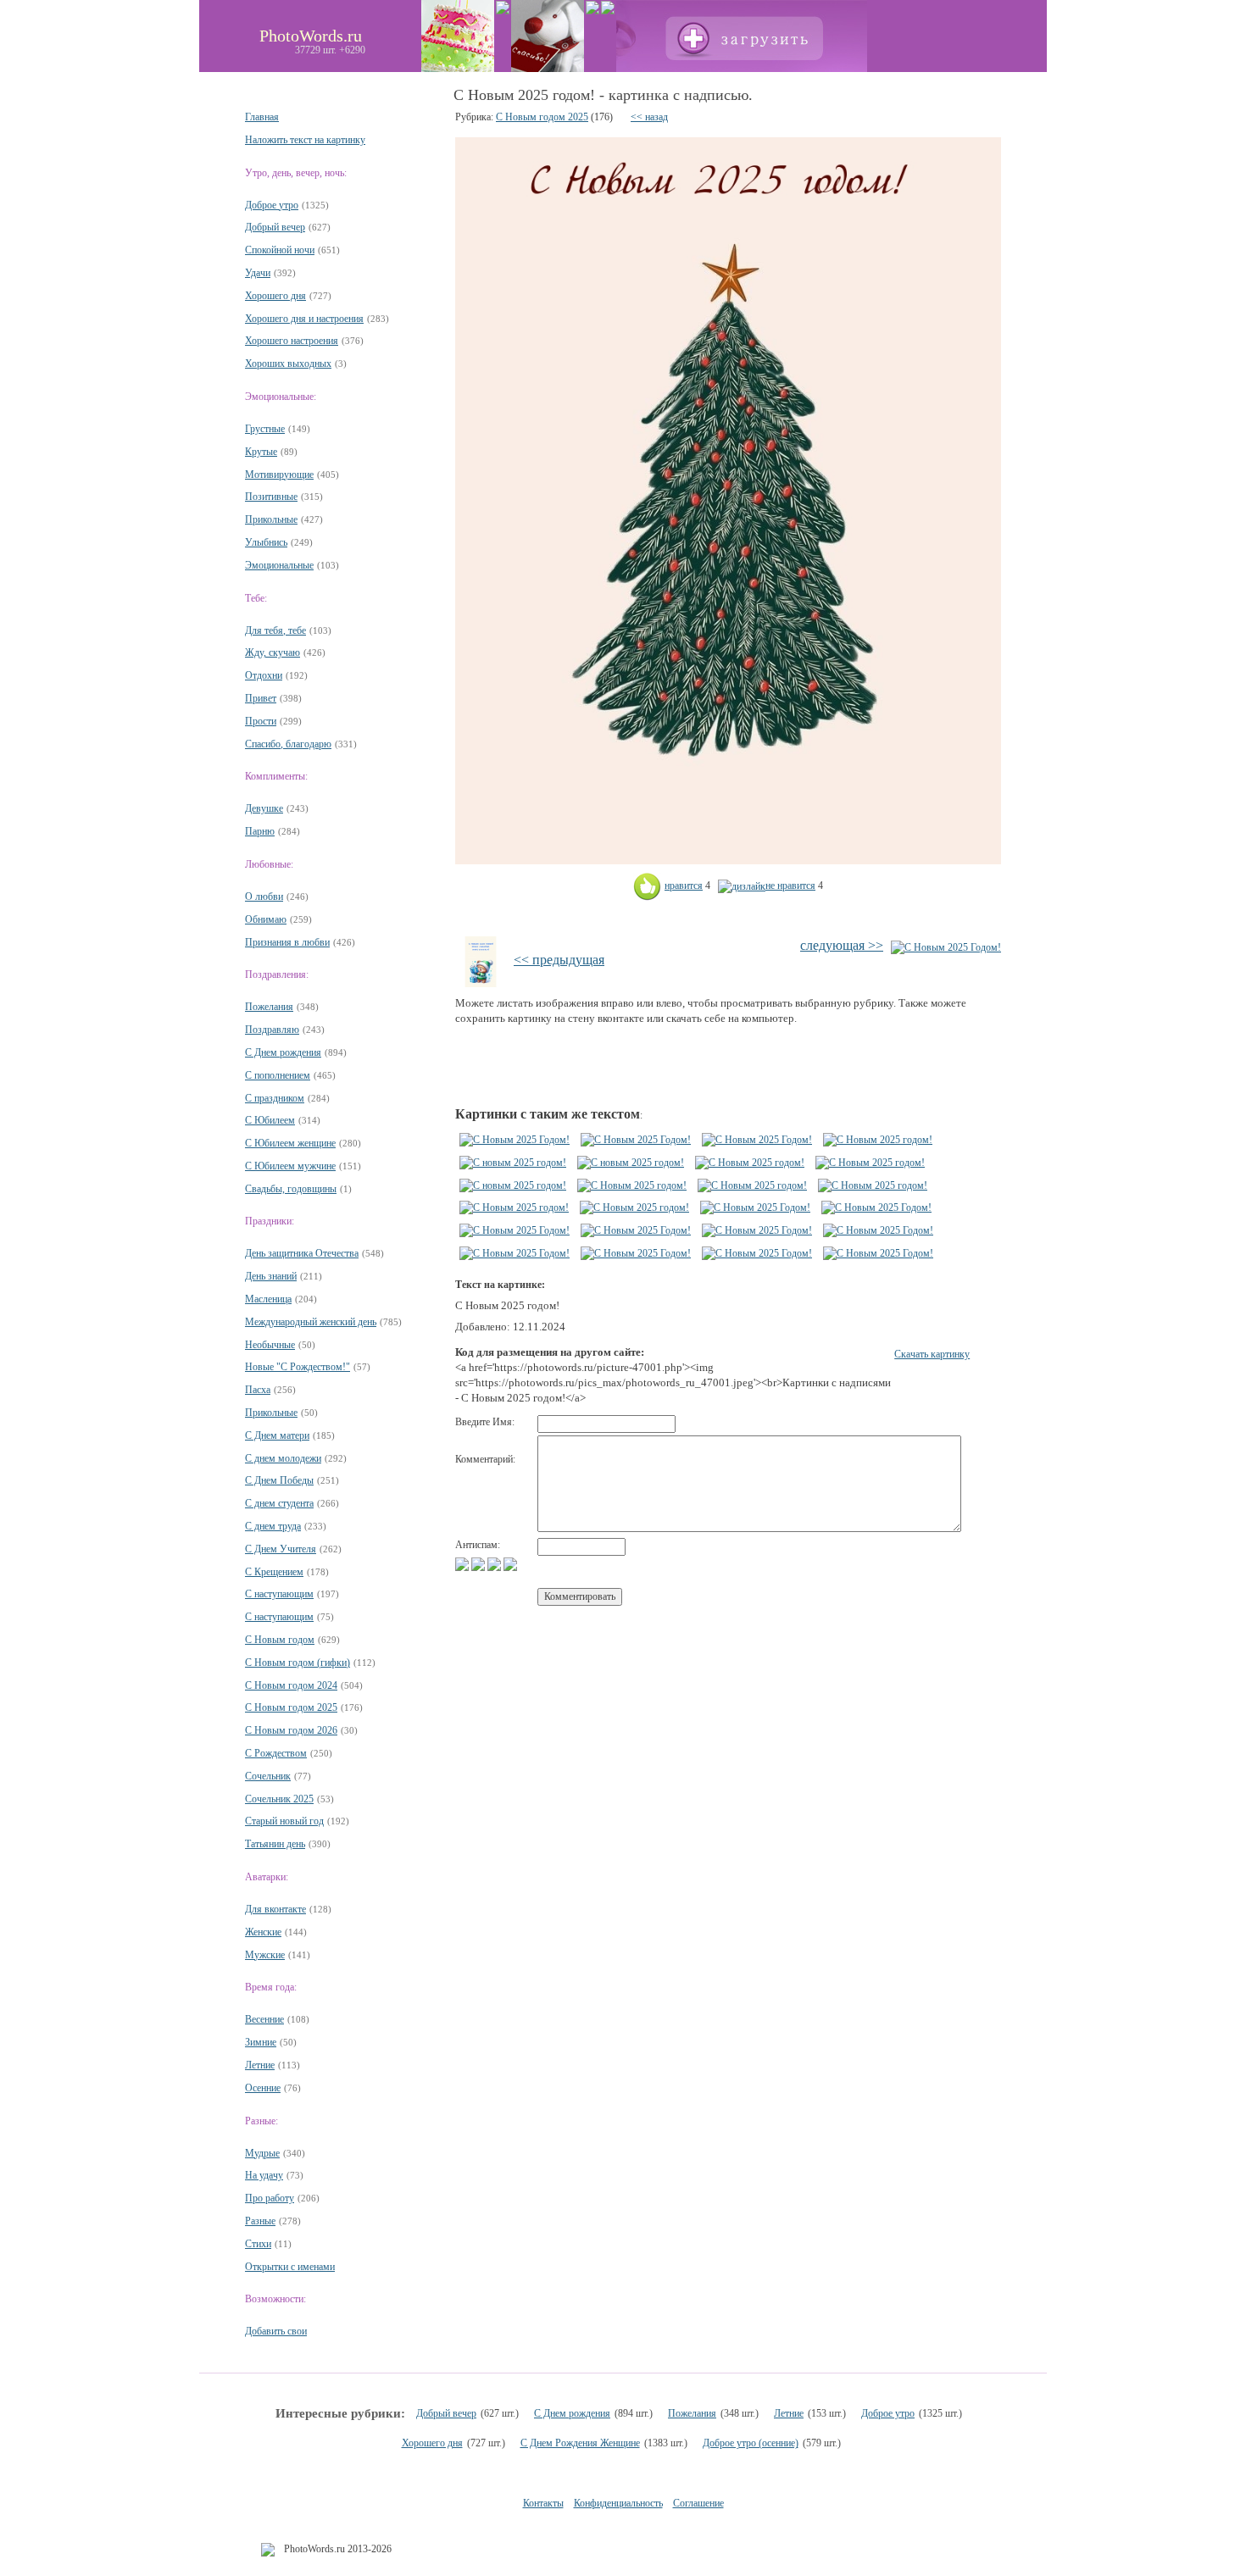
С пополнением (278, 1075)
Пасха (258, 1390)
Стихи (258, 2244)
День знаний (271, 1276)
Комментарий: (485, 1459)
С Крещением (274, 1572)
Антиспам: (478, 1545)
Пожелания (269, 1007)
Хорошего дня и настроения (304, 319)
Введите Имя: (485, 1422)
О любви (264, 897)
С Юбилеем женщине (290, 1143)
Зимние (261, 2042)
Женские (263, 1932)
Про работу (270, 2198)
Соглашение (698, 2503)
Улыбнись (266, 542)
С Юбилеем (270, 1120)
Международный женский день (311, 1322)
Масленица (268, 1299)
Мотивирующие (279, 475)
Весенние (264, 2019)
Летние (260, 2065)
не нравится (790, 885)
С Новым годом (280, 1640)
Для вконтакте (275, 1909)
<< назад (649, 117)
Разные (260, 2221)
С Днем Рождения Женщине (580, 2443)
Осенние (263, 2088)
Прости (261, 721)
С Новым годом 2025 (291, 1707)
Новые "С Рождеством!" (298, 1367)
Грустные (265, 429)
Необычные (270, 1345)
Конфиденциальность (618, 2503)
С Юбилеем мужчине (290, 1166)
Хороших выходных (288, 364)
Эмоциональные (279, 565)
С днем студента (279, 1503)
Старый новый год (284, 1821)
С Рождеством (276, 1753)
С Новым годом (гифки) (298, 1663)
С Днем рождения (283, 1052)
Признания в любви (287, 942)
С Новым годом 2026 (291, 1730)
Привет (261, 698)
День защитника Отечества (302, 1253)
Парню (260, 831)
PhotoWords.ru (311, 36)
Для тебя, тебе (275, 630)
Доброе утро (272, 205)
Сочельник (268, 1776)
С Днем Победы (279, 1480)
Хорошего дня (275, 296)
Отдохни (264, 675)
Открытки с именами (290, 2267)
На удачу (264, 2175)
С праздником (275, 1098)
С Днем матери (277, 1435)
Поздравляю (272, 1030)
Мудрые (262, 2153)
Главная (262, 117)
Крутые (261, 452)
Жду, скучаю (273, 652)
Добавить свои (276, 2331)
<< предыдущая (559, 960)
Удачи (258, 273)
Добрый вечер (275, 227)
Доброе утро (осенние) (751, 2443)
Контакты (543, 2503)
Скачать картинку (932, 1354)
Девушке (264, 808)
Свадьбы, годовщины (291, 1189)
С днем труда (273, 1526)
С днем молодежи (283, 1458)
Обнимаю (266, 919)
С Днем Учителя (281, 1549)
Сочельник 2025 (279, 1799)
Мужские (265, 1955)
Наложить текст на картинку (305, 140)
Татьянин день (275, 1844)
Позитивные (271, 497)
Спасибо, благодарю (288, 744)
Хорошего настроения (292, 341)
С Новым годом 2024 (291, 1685)
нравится (684, 885)
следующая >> (842, 945)
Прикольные (271, 519)
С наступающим (279, 1594)
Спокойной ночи (280, 250)
